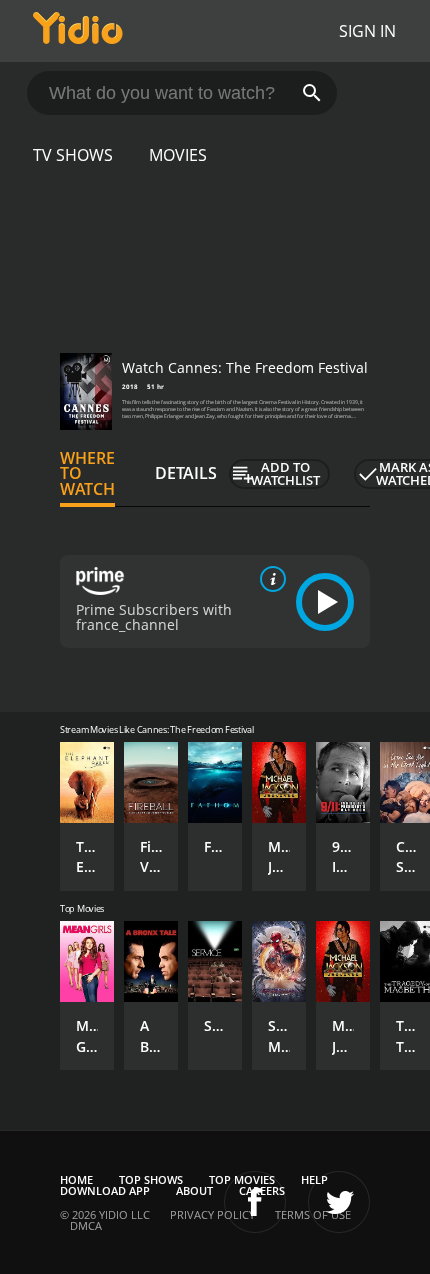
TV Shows (73, 155)
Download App (105, 1190)
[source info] (269, 579)
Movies (178, 155)
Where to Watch (87, 474)
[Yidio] (78, 31)
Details (186, 473)
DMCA (86, 1225)
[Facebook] (255, 1202)
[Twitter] (339, 1202)
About (194, 1190)
